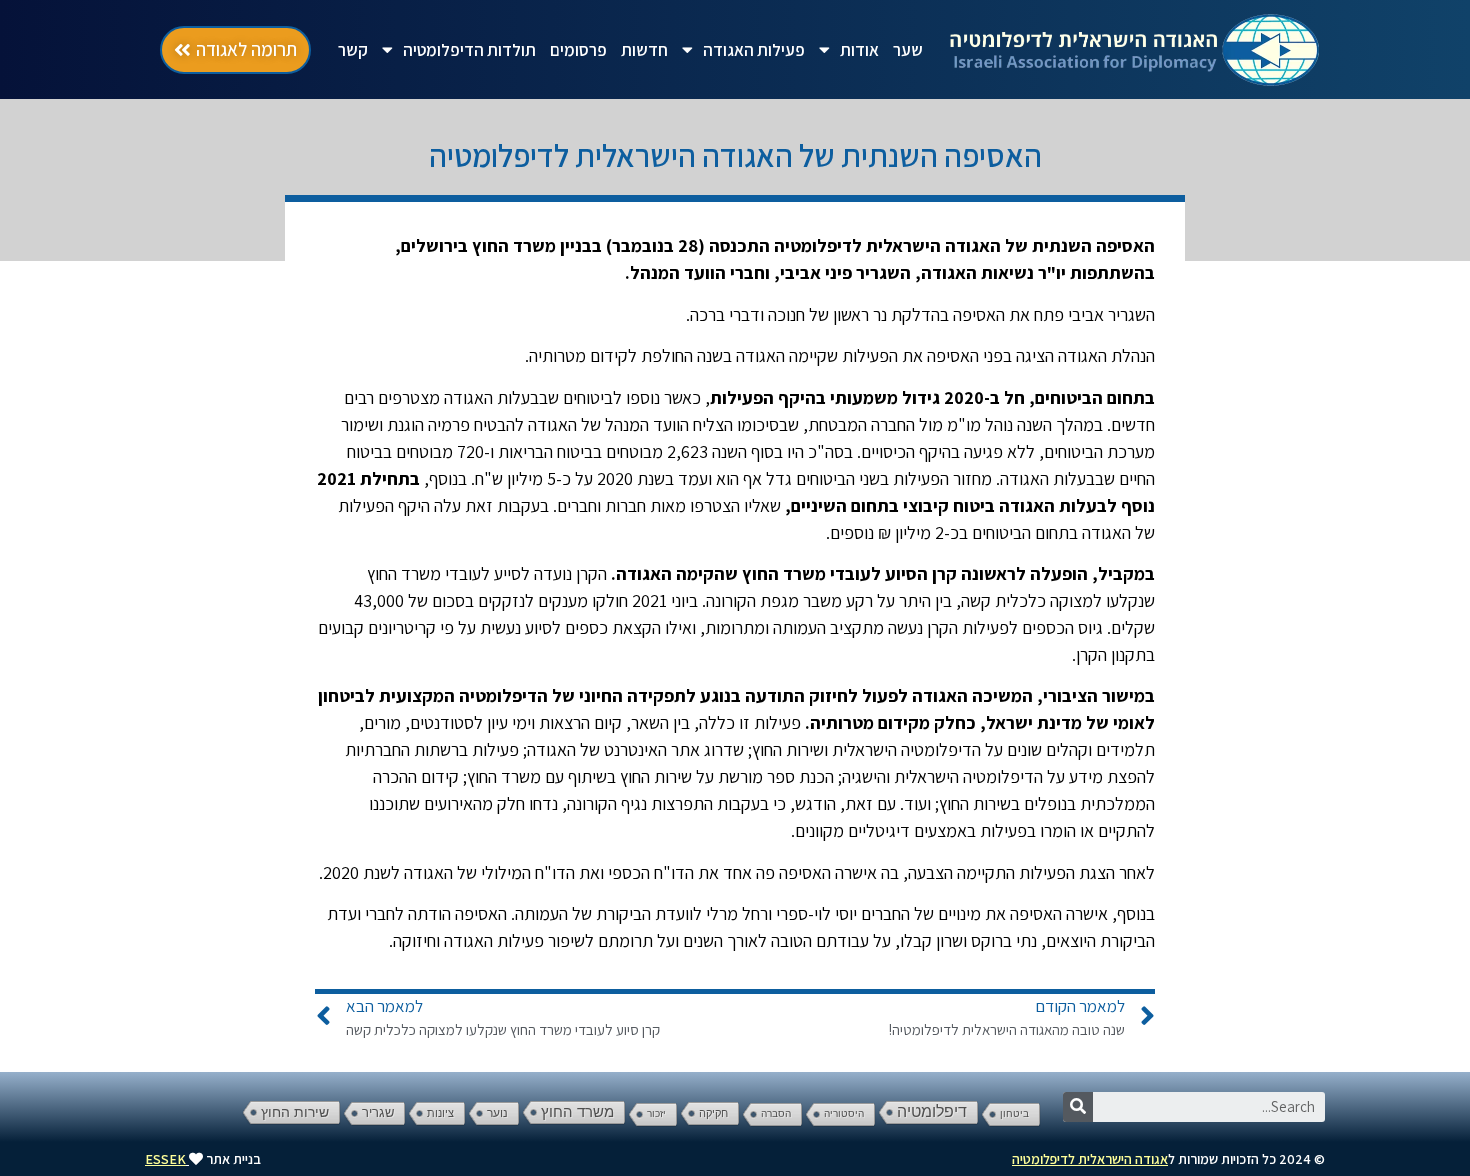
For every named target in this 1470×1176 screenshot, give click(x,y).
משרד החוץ (577, 1112)
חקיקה (713, 1113)
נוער (497, 1113)
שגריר (378, 1112)
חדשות (644, 50)
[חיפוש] (1078, 1107)
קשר (353, 50)
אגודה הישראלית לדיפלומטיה (1090, 1159)
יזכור (656, 1113)
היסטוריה (844, 1113)
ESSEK (165, 1159)
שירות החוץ (295, 1112)
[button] (235, 50)
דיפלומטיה (932, 1111)
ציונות (440, 1113)
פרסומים (578, 50)
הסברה (776, 1113)
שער (908, 50)
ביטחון (1014, 1113)
